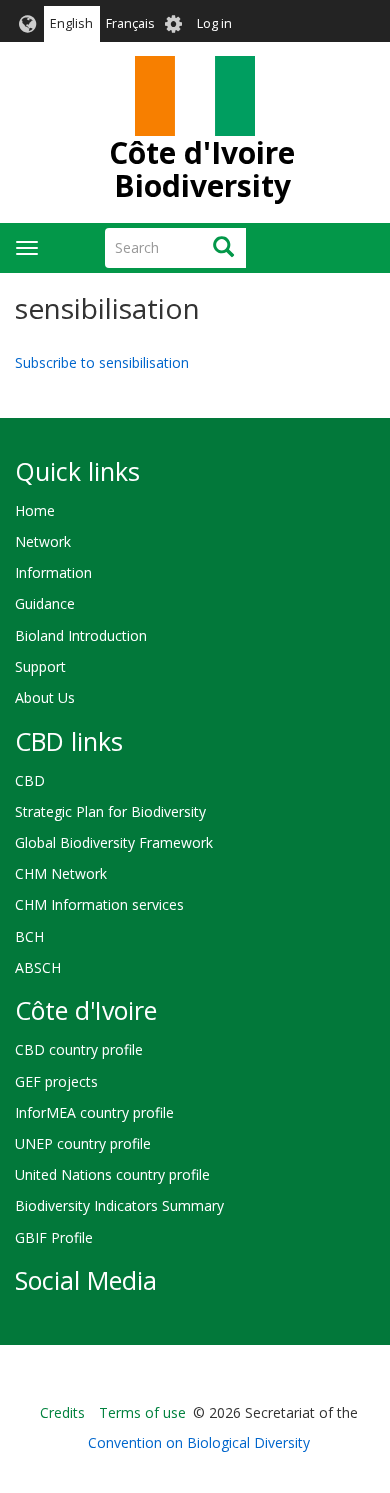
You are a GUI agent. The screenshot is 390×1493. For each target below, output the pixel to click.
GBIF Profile (54, 1237)
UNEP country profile (83, 1143)
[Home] (195, 96)
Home (35, 510)
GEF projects (56, 1081)
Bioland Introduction (81, 635)
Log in (214, 23)
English (71, 23)
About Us (45, 697)
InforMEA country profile (94, 1112)
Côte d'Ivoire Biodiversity (202, 169)
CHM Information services (99, 904)
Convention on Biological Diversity (199, 1442)
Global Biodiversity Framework (114, 842)
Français (130, 23)
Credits (62, 1412)
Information (53, 572)
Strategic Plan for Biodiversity (110, 811)
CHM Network (61, 873)
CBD (30, 780)
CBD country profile (79, 1049)
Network (43, 541)
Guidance (45, 603)
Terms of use (142, 1412)
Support (40, 666)
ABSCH (38, 967)
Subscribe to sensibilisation (102, 362)
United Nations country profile (112, 1174)
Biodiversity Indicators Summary (119, 1205)
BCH (29, 936)
